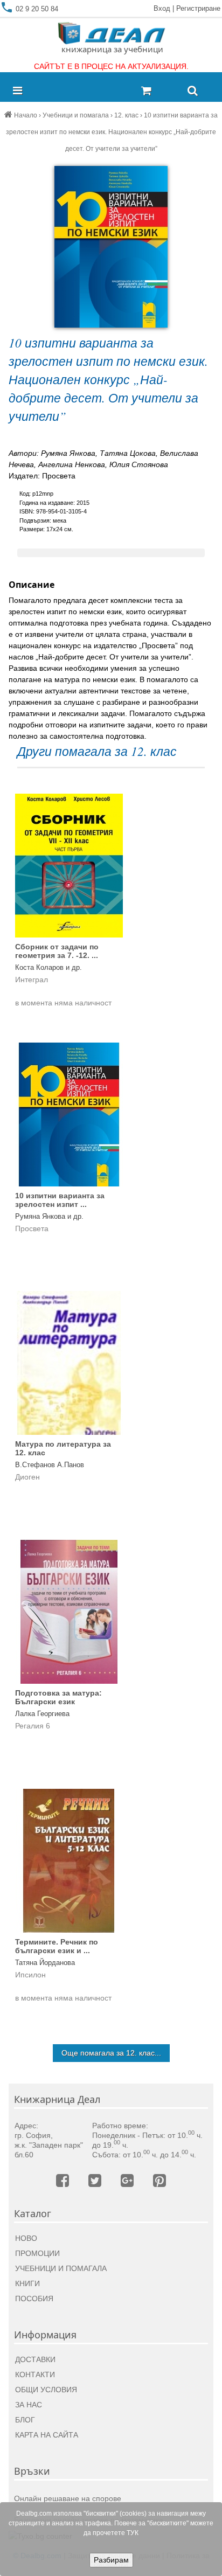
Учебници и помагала (61, 2268)
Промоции (37, 2253)
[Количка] (160, 91)
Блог (25, 2420)
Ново (26, 2238)
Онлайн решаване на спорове (68, 2498)
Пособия (34, 2299)
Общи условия (46, 2390)
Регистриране (198, 8)
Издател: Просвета (42, 476)
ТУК (133, 2533)
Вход (162, 8)
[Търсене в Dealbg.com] (193, 91)
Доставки (35, 2359)
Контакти (35, 2374)
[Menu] (20, 91)
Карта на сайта (47, 2435)
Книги (27, 2283)
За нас (29, 2405)
